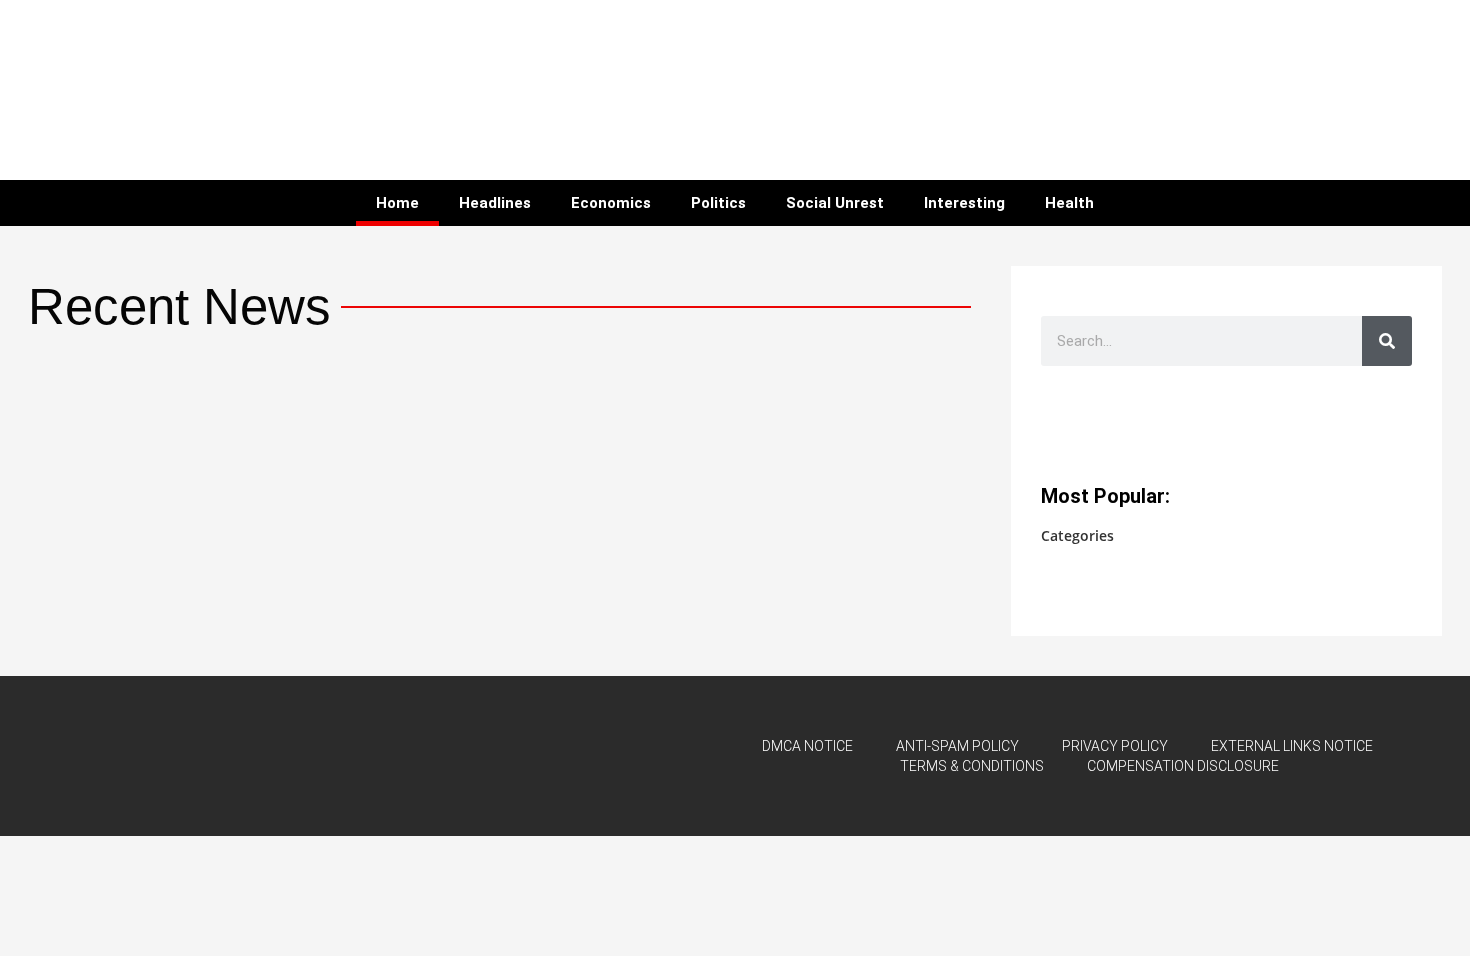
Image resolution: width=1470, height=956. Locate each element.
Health (1069, 203)
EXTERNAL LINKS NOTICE (1292, 746)
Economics (611, 203)
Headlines (495, 203)
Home (397, 203)
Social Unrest (835, 203)
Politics (718, 203)
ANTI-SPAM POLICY (957, 746)
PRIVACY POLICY (1115, 746)
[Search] (1387, 341)
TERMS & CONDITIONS (972, 766)
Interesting (964, 203)
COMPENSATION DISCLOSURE (1183, 766)
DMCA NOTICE (807, 746)
